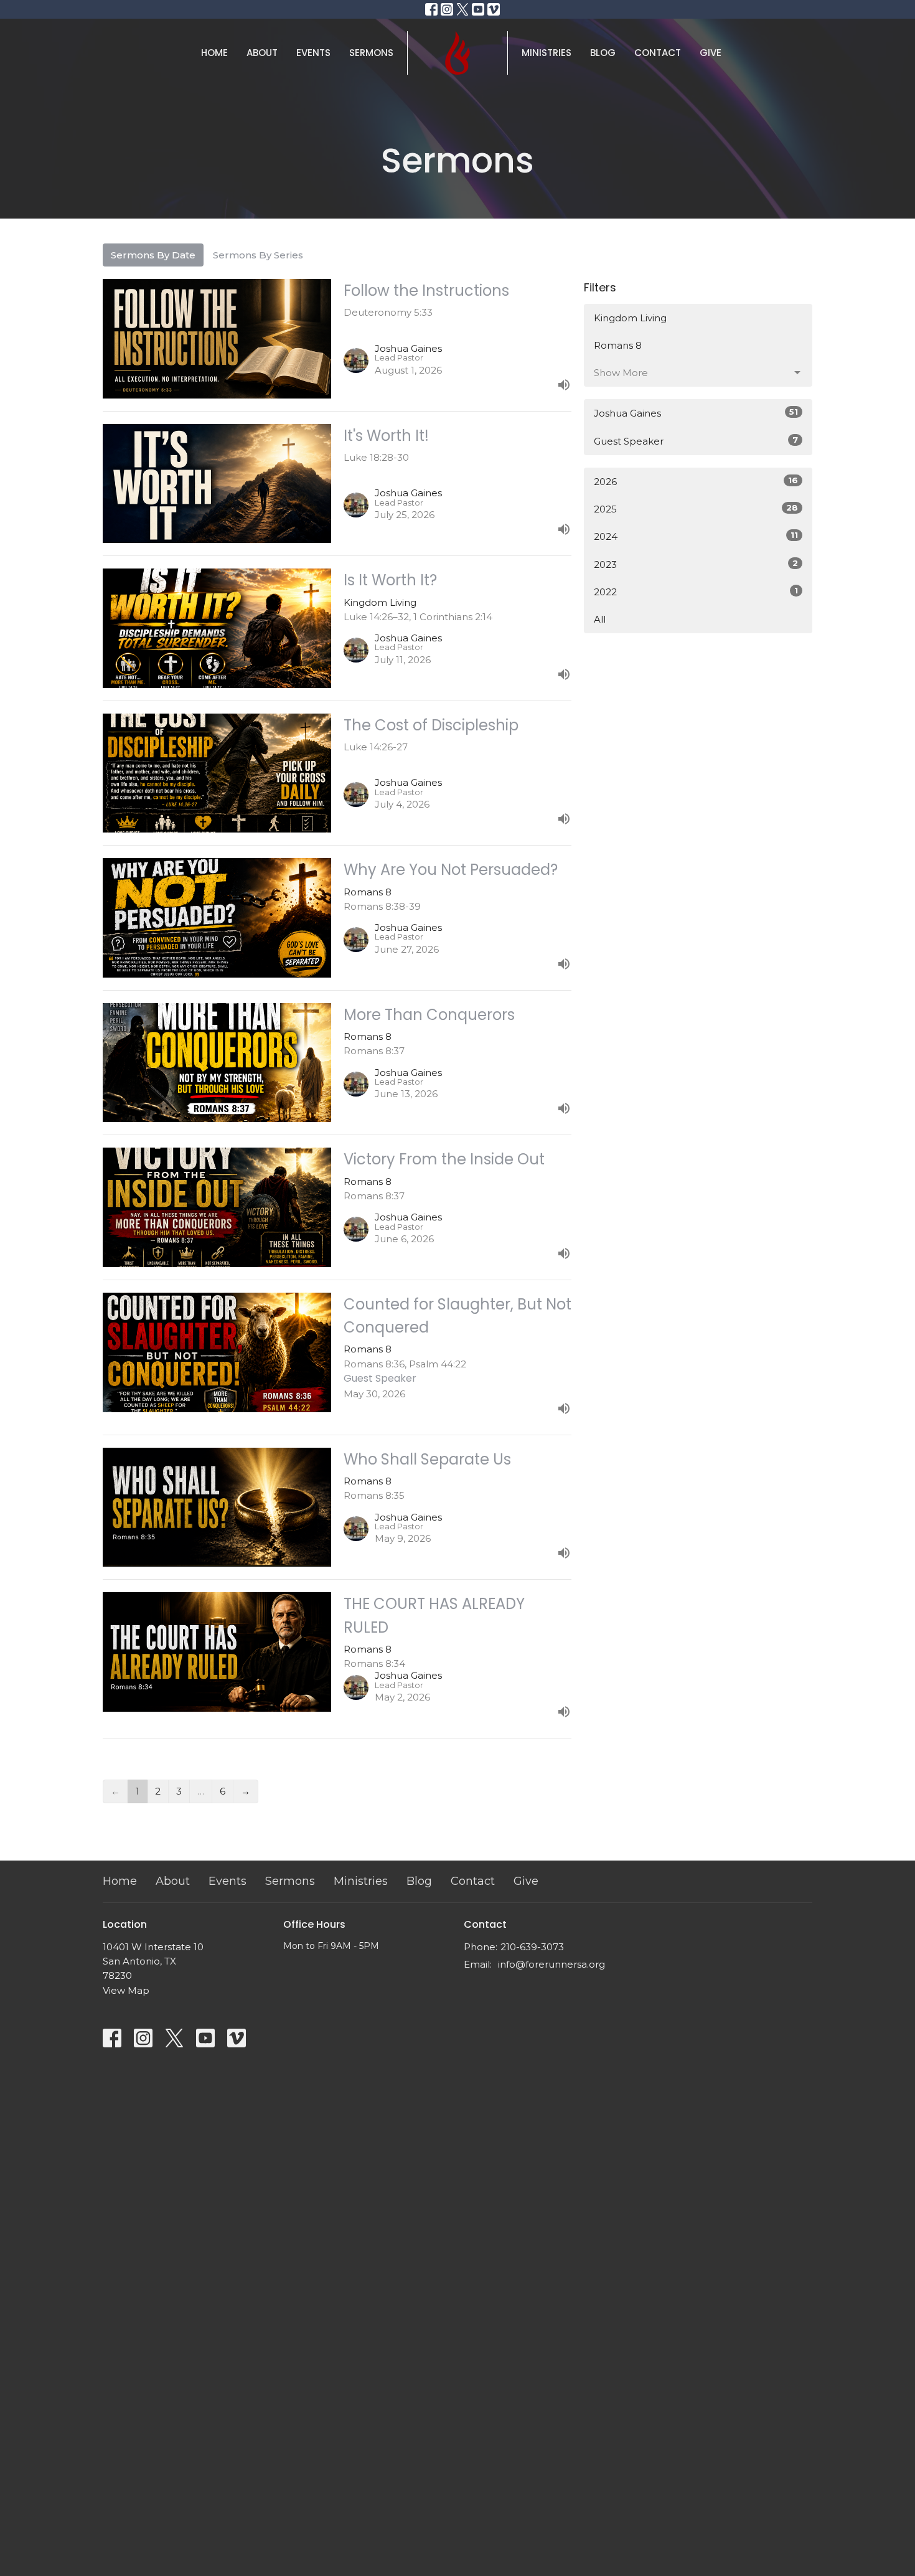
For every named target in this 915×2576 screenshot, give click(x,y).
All (600, 619)
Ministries (547, 53)
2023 (696, 564)
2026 (696, 481)
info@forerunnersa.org (551, 1964)
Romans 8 (618, 345)
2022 (696, 592)
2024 (696, 536)
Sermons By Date (153, 255)
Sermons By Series (258, 255)
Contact (658, 53)
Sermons (371, 53)
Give (711, 53)
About (262, 53)
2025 (696, 509)
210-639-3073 (532, 1947)
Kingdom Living (630, 318)
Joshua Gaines (696, 413)
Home (214, 53)
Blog (603, 53)
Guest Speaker (696, 441)
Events (313, 53)
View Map (126, 1990)
